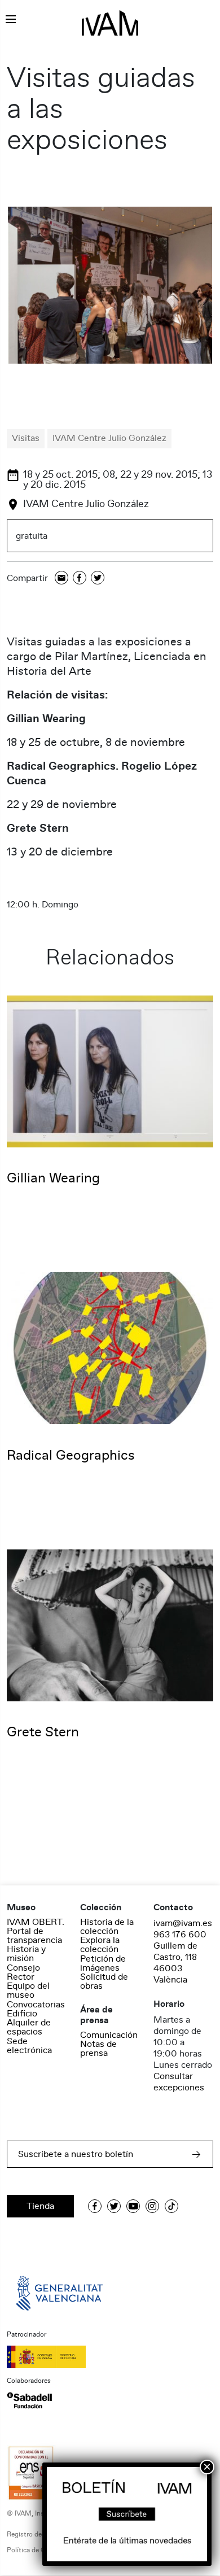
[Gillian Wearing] (110, 1071)
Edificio (22, 2014)
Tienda (40, 2206)
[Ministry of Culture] (110, 2357)
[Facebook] (80, 578)
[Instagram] (152, 2206)
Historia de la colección (107, 1927)
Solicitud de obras (104, 1981)
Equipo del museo (28, 1990)
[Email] (61, 578)
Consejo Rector (23, 1972)
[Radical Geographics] (110, 1348)
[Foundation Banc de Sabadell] (29, 2400)
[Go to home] (60, 2293)
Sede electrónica (29, 2046)
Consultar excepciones (179, 2082)
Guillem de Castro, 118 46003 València (175, 1963)
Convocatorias (36, 2005)
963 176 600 (180, 1935)
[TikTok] (171, 2206)
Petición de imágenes (103, 1963)
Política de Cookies (36, 2550)
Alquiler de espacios (29, 2027)
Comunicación (109, 2035)
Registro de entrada (37, 2534)
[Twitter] (98, 578)
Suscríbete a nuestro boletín (76, 2154)
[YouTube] (133, 2206)
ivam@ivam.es (183, 1923)
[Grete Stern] (110, 1625)
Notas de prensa (98, 2049)
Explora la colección (100, 1945)
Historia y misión (26, 1954)
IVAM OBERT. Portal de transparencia (36, 1931)
